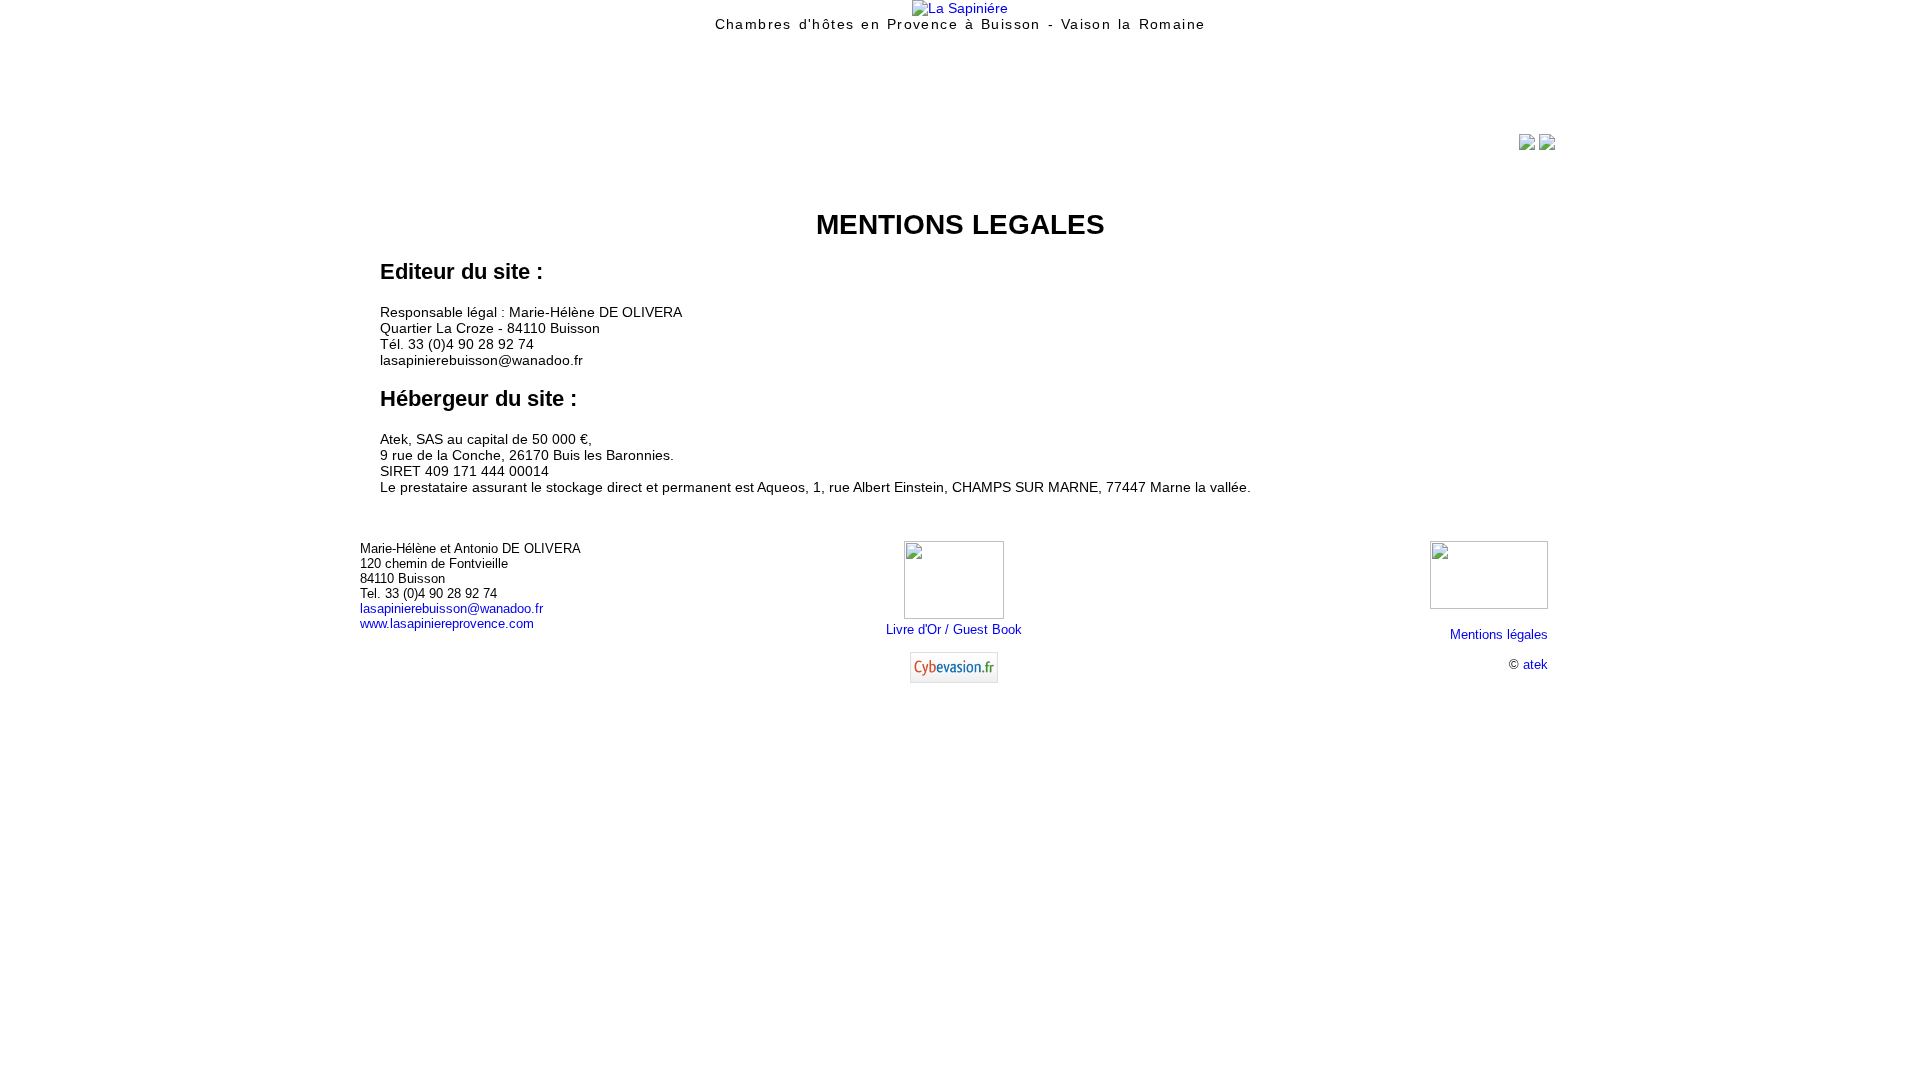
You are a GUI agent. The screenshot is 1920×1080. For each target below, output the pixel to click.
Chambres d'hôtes (552, 150)
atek (1535, 664)
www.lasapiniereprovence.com (447, 623)
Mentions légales (1499, 634)
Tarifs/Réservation (854, 150)
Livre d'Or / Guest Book (954, 629)
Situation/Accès (703, 150)
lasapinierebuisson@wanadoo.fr (451, 608)
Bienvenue (415, 150)
